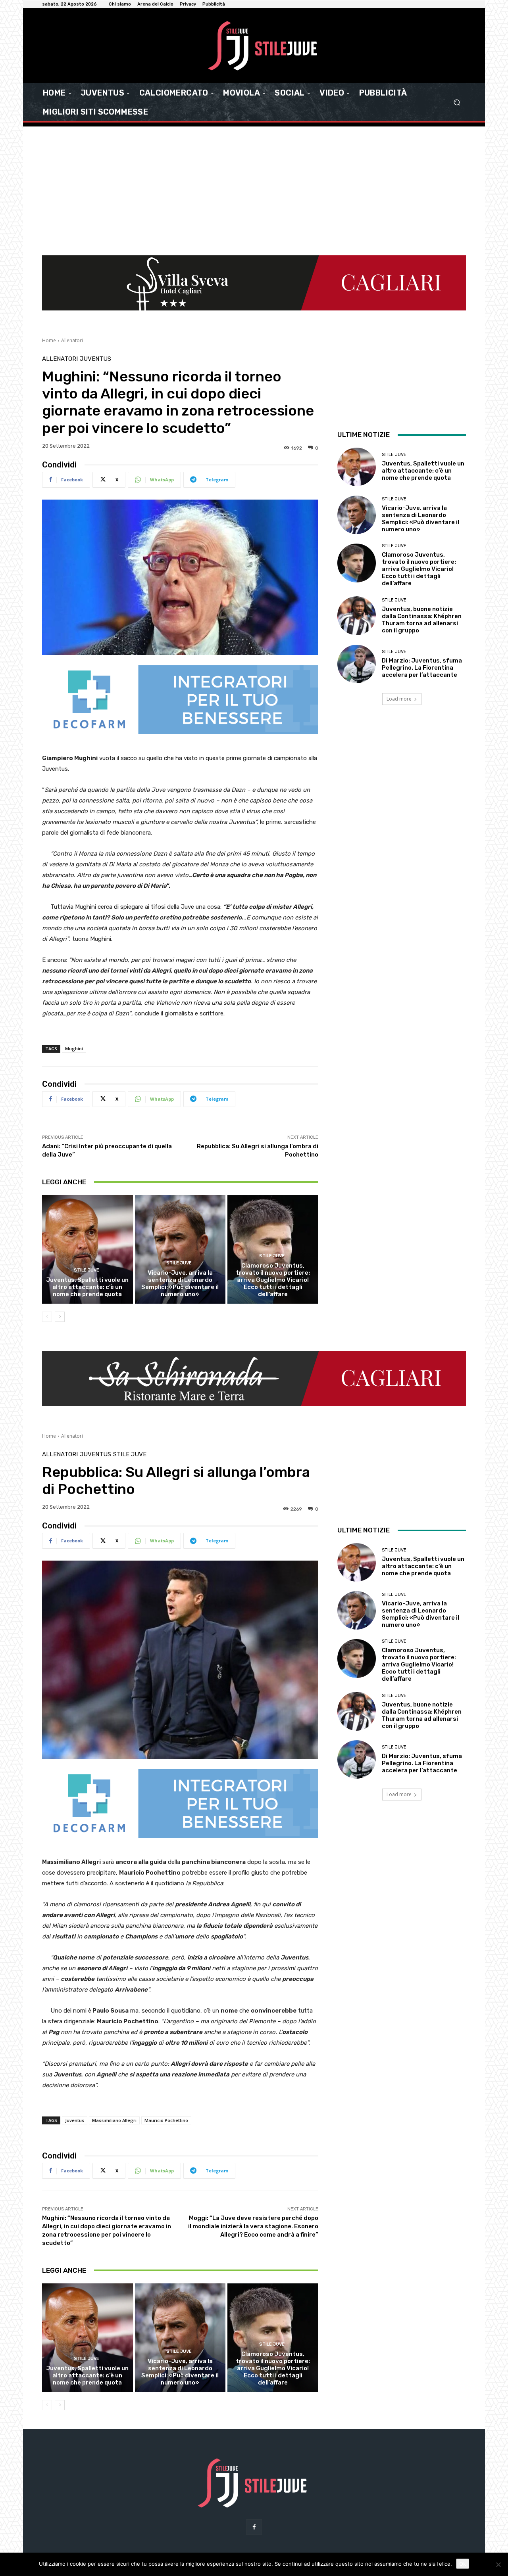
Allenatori (72, 340)
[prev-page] (47, 1317)
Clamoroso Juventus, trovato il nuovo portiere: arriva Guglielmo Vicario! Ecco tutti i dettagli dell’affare (273, 1280)
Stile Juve (87, 1270)
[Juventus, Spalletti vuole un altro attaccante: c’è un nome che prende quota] (88, 1249)
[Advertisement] (254, 196)
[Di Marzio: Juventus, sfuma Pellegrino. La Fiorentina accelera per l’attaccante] (357, 664)
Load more (399, 699)
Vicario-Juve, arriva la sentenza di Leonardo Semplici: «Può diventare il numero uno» (180, 1283)
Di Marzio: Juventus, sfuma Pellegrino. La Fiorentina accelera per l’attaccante (422, 668)
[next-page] (60, 1317)
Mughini (74, 1049)
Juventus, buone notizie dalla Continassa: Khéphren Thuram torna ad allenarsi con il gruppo (422, 620)
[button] (457, 102)
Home (49, 340)
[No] (498, 2565)
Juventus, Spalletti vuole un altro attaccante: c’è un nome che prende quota (87, 1287)
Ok (463, 2564)
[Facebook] (254, 2527)
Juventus (95, 359)
